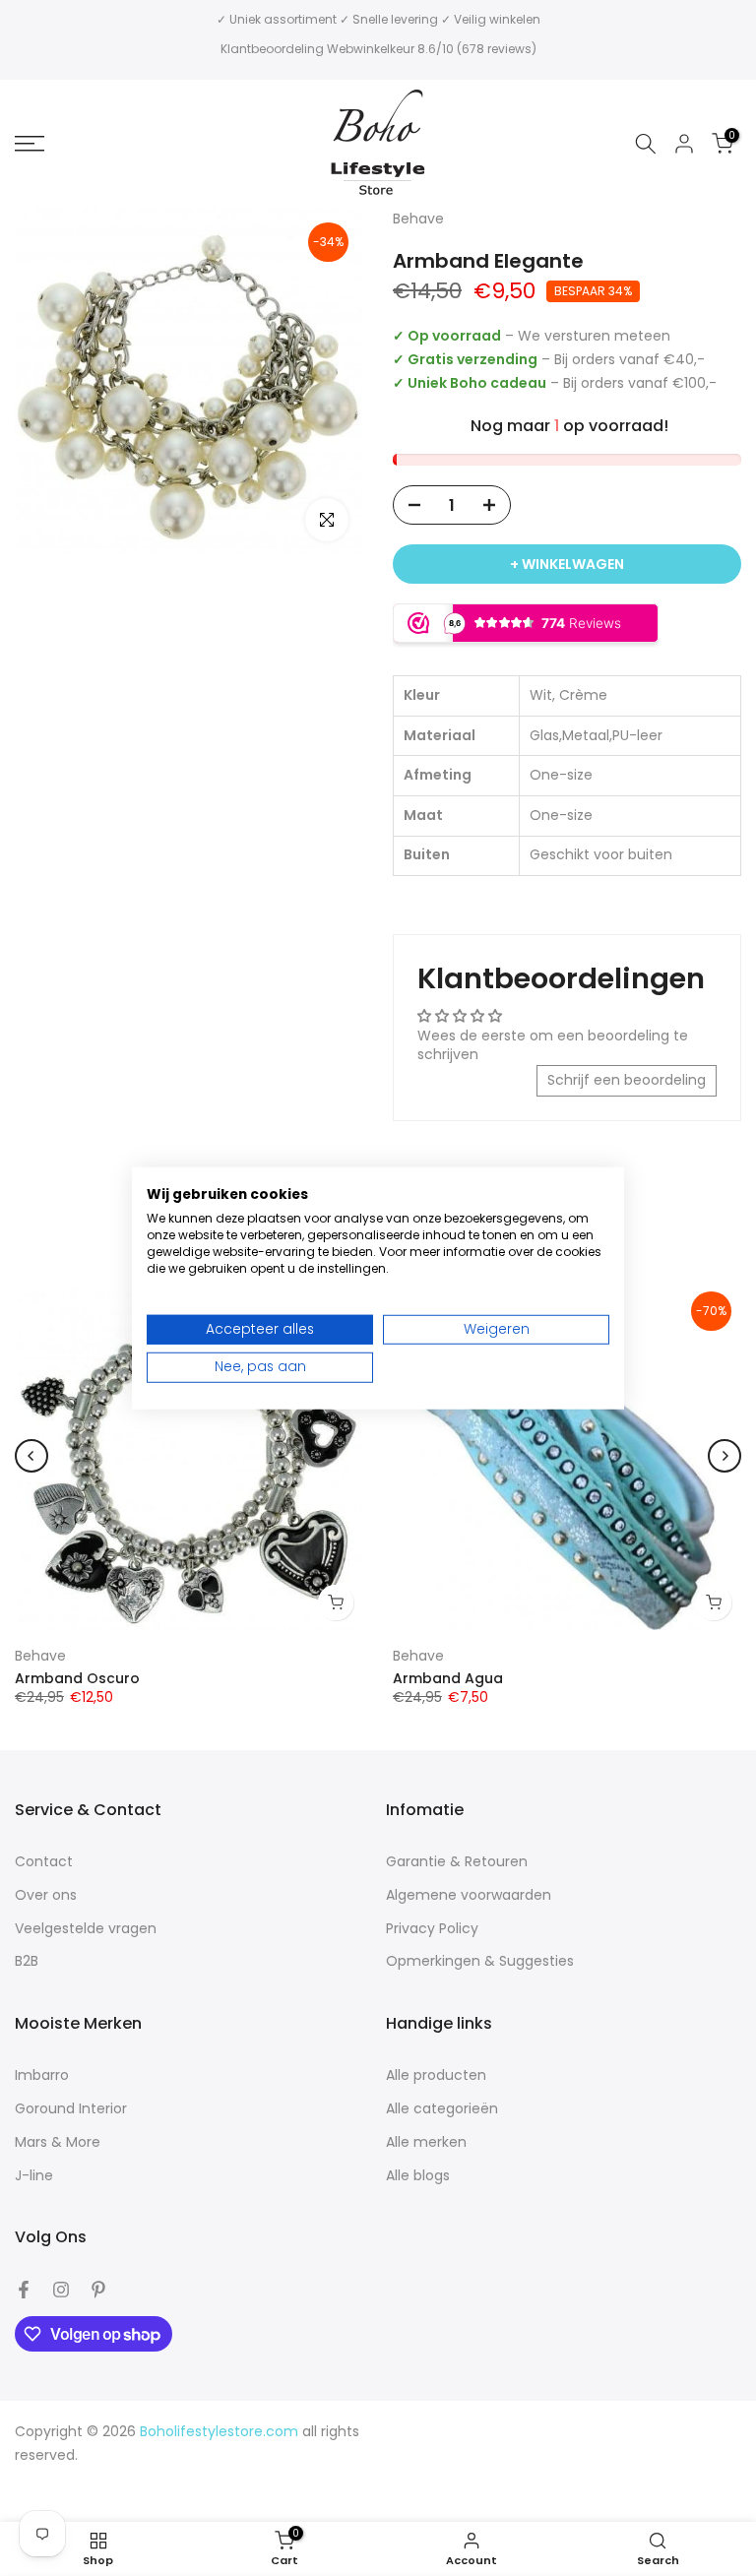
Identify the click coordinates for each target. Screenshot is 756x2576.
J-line (34, 2176)
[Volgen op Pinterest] (98, 2290)
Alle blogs (418, 2176)
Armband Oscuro (77, 1677)
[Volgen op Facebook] (24, 2290)
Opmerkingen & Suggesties (480, 1961)
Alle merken (426, 2142)
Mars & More (58, 2142)
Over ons (46, 1895)
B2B (27, 1961)
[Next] (724, 1456)
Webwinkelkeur (371, 49)
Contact (44, 1862)
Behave (40, 1656)
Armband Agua (448, 1677)
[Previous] (31, 1456)
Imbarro (42, 2075)
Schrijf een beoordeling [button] (627, 1080)
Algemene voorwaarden (469, 1895)
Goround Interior (71, 2109)
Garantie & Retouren (457, 1862)
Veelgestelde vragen (86, 1929)
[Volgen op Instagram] (61, 2290)
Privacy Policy (432, 1929)
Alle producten (436, 2075)
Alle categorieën (442, 2109)
